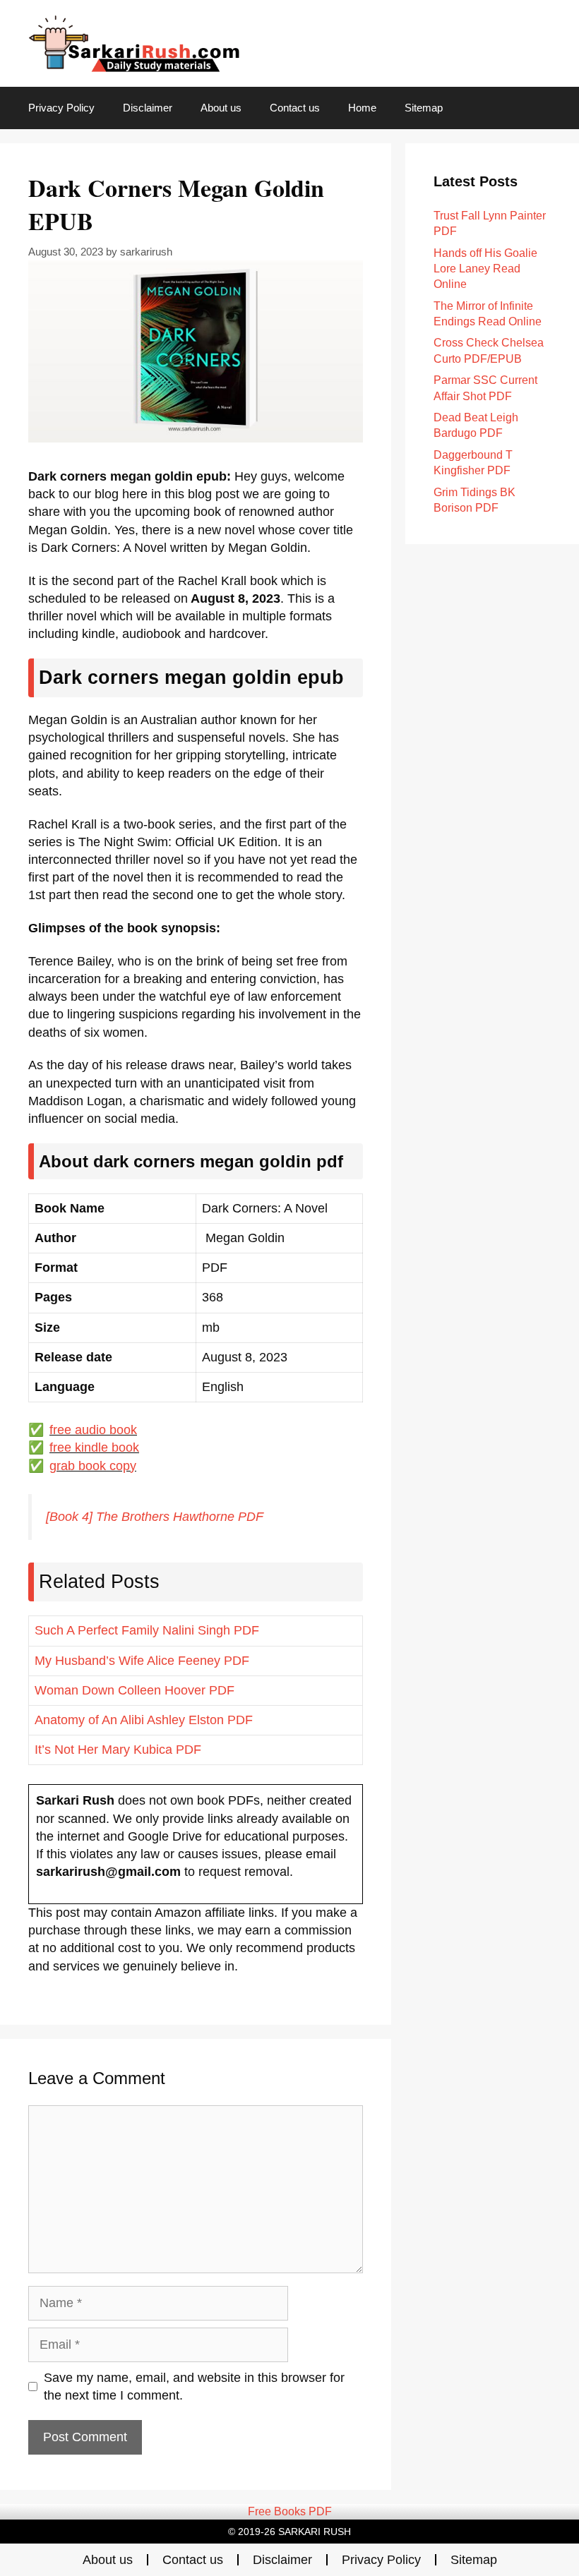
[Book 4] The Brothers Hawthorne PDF (155, 1517)
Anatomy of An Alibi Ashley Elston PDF (144, 1720)
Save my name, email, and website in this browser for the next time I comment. (194, 2387)
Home (362, 108)
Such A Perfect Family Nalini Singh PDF (147, 1630)
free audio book (93, 1430)
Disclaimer (148, 108)
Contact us (295, 108)
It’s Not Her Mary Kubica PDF (118, 1750)
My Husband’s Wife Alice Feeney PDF (142, 1661)
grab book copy (93, 1466)
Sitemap (424, 108)
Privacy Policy (61, 108)
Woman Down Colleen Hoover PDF (135, 1690)
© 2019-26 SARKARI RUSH (289, 2532)
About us (221, 108)
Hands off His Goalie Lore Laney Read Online (485, 269)
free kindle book (94, 1448)
